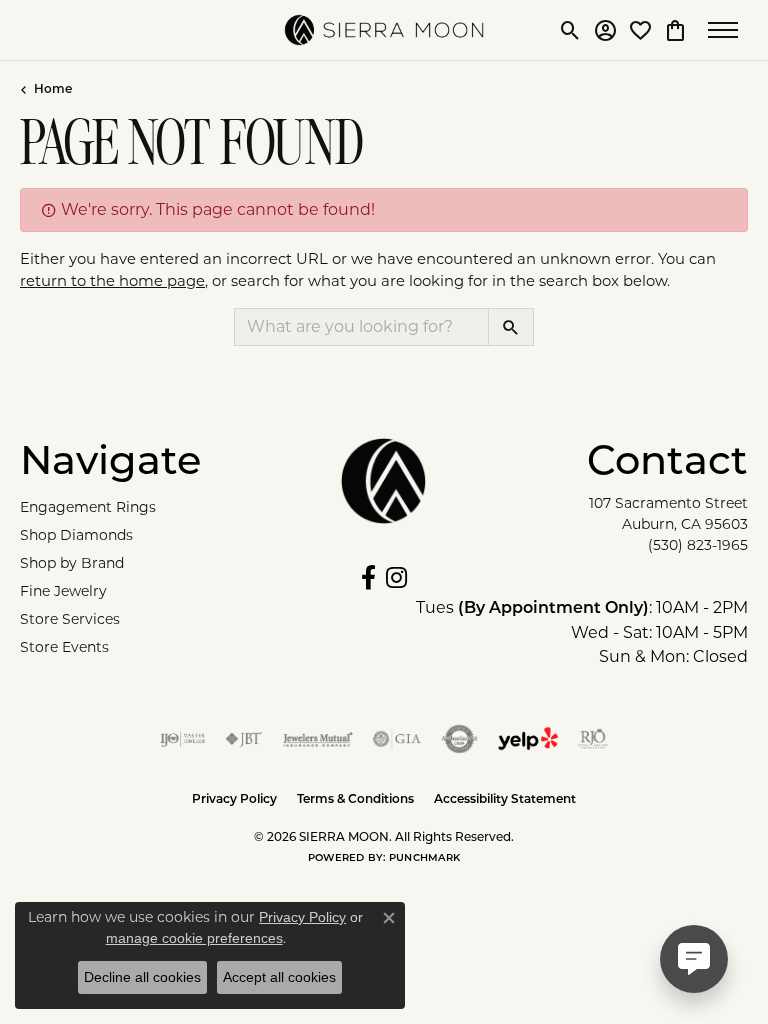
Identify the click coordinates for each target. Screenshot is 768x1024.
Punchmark (424, 858)
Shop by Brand (72, 563)
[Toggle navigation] (728, 30)
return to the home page (112, 281)
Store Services (70, 619)
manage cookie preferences (194, 938)
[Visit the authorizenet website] (459, 739)
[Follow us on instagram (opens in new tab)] (396, 578)
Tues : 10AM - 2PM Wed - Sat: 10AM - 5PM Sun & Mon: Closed (582, 632)
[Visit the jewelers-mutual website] (317, 739)
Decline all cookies (142, 977)
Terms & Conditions (355, 800)
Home (53, 90)
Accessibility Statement (505, 800)
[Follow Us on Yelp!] (528, 739)
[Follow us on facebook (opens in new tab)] (368, 578)
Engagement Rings (88, 507)
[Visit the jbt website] (244, 739)
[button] (570, 30)
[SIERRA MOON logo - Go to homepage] (384, 30)
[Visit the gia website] (397, 739)
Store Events (64, 647)
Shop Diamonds (76, 535)
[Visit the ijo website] (182, 739)
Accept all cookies (279, 977)
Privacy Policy (234, 800)
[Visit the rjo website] (593, 739)
